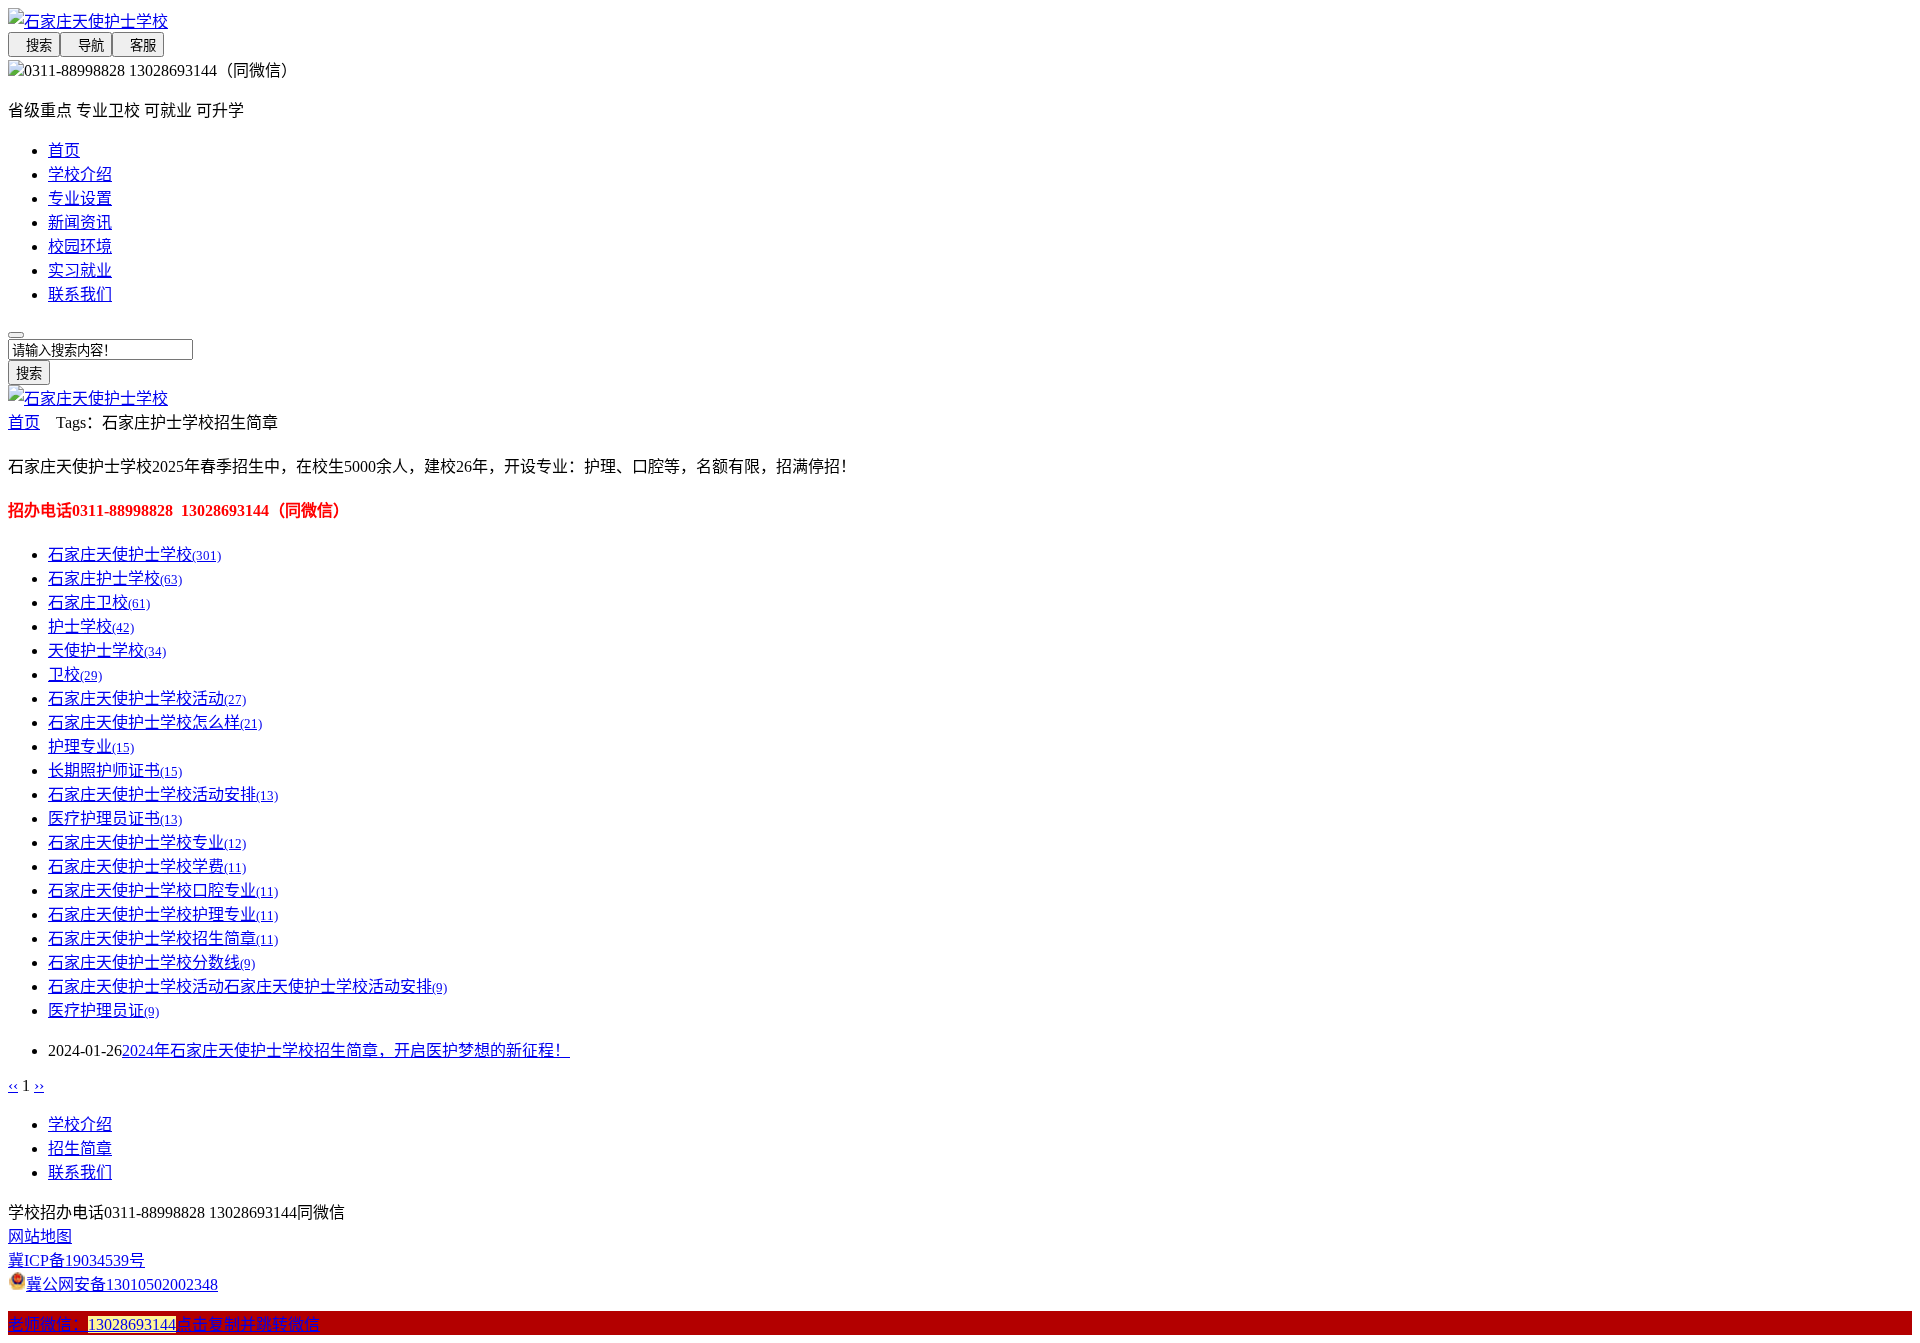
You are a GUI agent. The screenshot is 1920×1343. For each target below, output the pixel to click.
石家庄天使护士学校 (134, 554)
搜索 (34, 45)
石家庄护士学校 (115, 578)
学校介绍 (80, 174)
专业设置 (80, 198)
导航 (86, 45)
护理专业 (91, 746)
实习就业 (80, 270)
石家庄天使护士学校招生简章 (163, 938)
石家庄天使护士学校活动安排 (163, 794)
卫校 (75, 674)
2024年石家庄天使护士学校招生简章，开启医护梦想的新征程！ (346, 1050)
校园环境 (80, 246)
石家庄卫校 (99, 602)
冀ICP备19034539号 (76, 1260)
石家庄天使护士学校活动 (147, 698)
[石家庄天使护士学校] (520, 20)
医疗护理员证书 (115, 818)
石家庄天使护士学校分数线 (151, 962)
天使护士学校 (107, 650)
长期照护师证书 (115, 770)
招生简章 (80, 1148)
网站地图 (40, 1236)
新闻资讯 (80, 222)
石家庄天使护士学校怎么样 (155, 722)
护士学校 (91, 626)
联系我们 (80, 294)
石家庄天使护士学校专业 (147, 842)
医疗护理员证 (103, 1010)
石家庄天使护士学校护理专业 (163, 914)
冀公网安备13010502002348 (122, 1284)
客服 (138, 45)
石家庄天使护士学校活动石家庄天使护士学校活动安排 (247, 986)
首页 (64, 150)
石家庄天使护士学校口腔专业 (163, 890)
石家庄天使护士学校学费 (147, 866)
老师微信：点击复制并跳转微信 (164, 1324)
